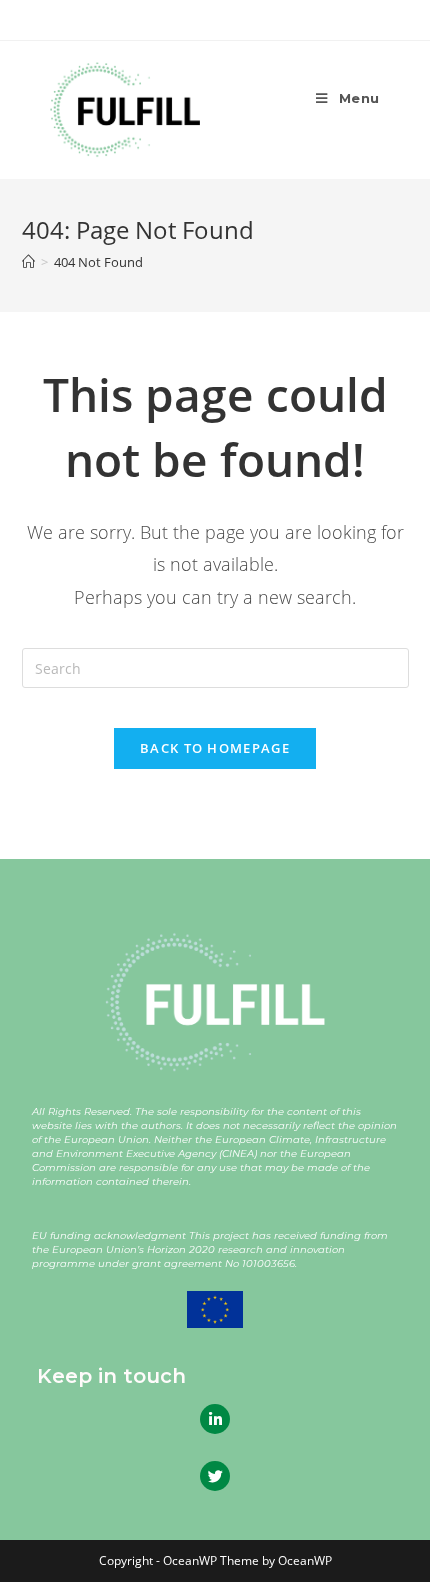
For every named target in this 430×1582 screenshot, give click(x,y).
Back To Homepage (215, 748)
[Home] (28, 262)
